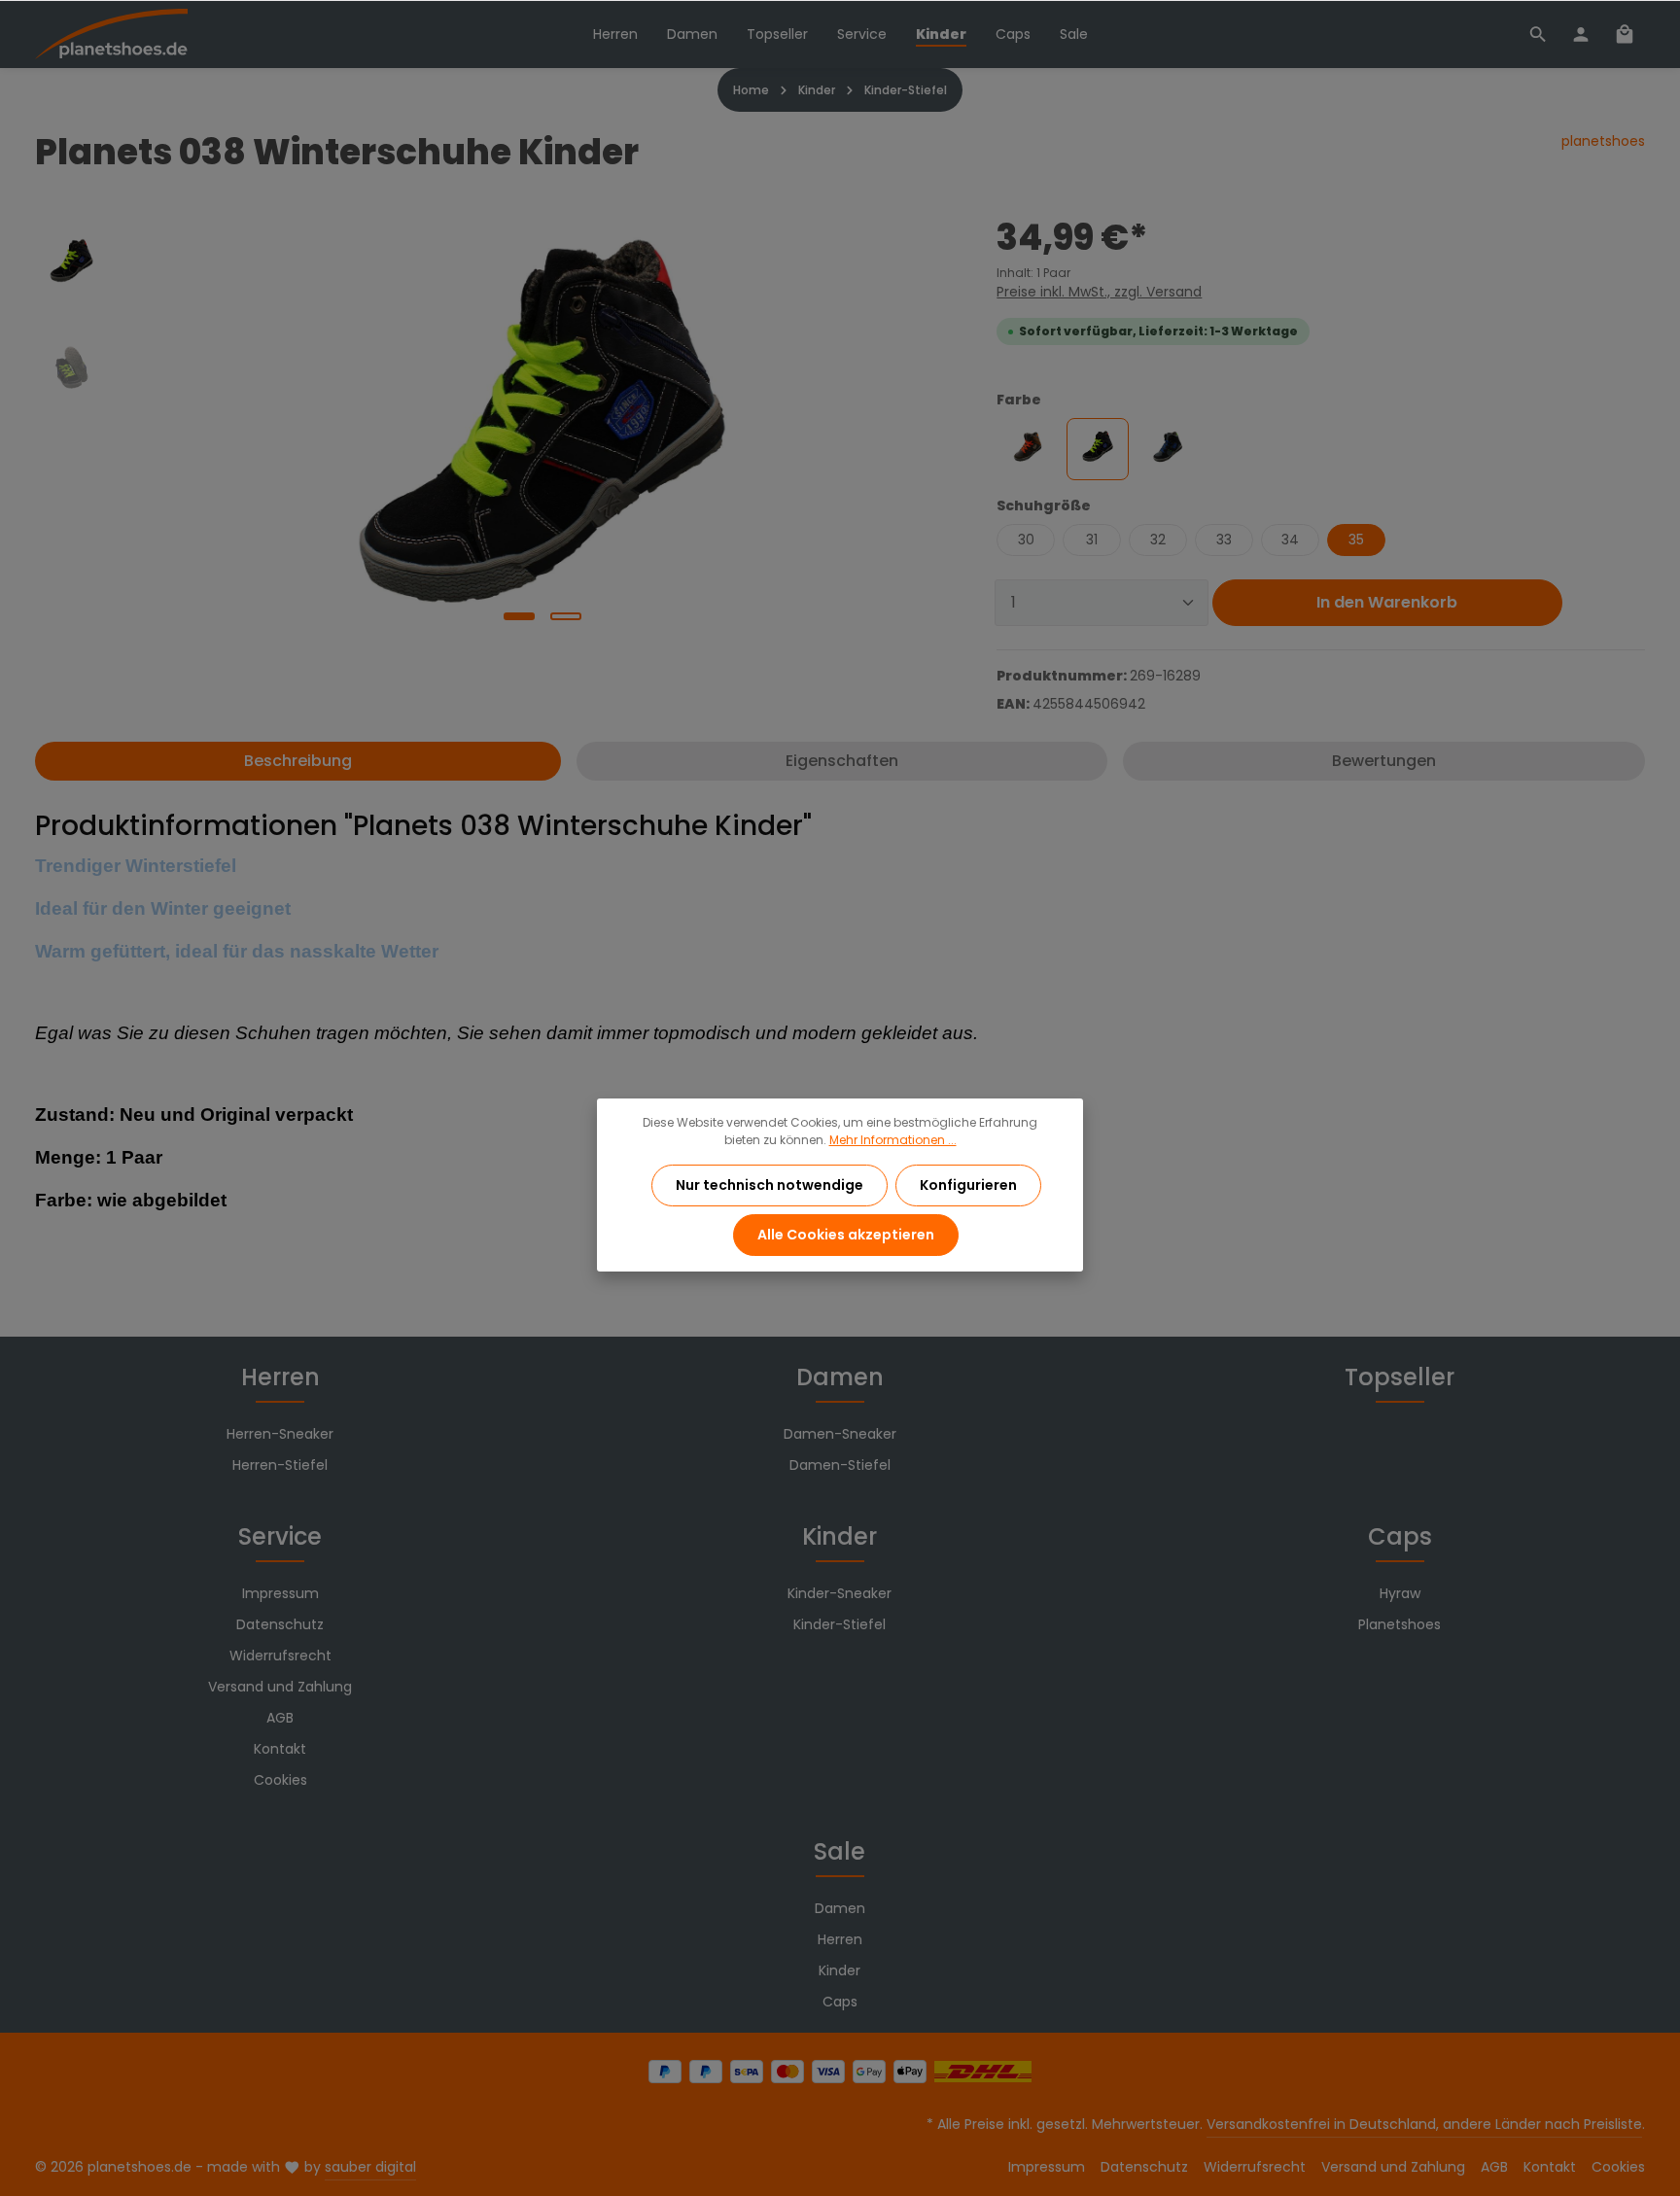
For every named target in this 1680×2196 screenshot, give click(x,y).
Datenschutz (280, 1624)
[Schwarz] (1098, 449)
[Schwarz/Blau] (1168, 449)
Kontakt (280, 1749)
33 (1224, 540)
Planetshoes (1400, 1624)
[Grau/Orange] (1028, 449)
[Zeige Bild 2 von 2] (566, 616)
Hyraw (1400, 1593)
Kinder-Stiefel (840, 1624)
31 (1092, 540)
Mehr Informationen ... (893, 1140)
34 (1290, 540)
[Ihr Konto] (1581, 34)
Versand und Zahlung (280, 1687)
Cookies (280, 1780)
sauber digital (370, 2167)
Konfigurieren (968, 1185)
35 (1356, 540)
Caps (1400, 1536)
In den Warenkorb (1387, 602)
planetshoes (1603, 141)
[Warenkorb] (1625, 34)
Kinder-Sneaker (840, 1593)
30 (1026, 540)
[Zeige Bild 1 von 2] (519, 616)
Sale (840, 1851)
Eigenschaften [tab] (842, 761)
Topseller (1400, 1377)
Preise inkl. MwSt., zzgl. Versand (1099, 292)
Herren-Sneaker (280, 1434)
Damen (840, 1377)
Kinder (840, 1536)
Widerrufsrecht (280, 1656)
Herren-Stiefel (280, 1465)
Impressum (280, 1593)
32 (1158, 540)
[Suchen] (1538, 34)
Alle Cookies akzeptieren (846, 1235)
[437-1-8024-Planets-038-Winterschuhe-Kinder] (542, 421)
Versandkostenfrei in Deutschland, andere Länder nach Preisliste (1424, 2124)
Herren (280, 1377)
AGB (280, 1718)
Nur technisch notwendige (770, 1185)
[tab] (298, 761)
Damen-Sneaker (840, 1434)
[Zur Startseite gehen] (111, 35)
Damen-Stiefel (840, 1465)
